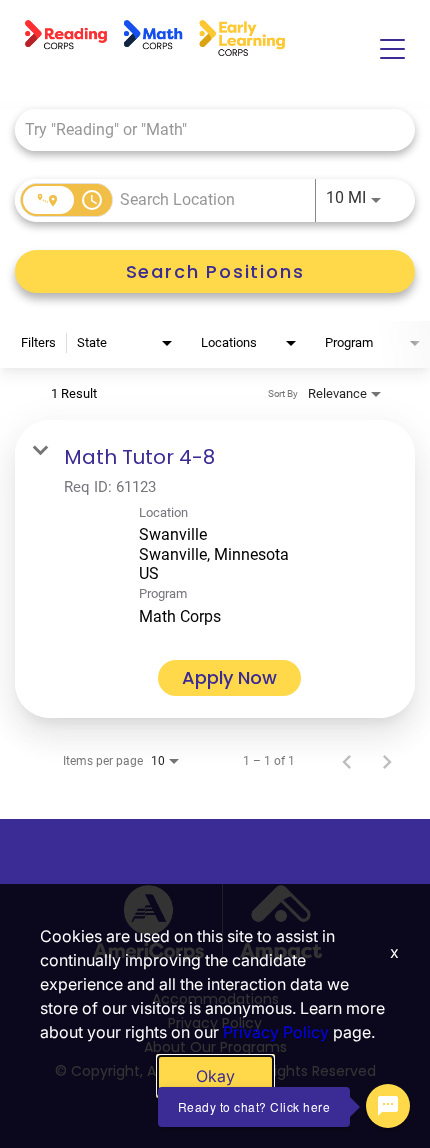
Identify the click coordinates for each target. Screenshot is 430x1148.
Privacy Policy (276, 1032)
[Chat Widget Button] (388, 1106)
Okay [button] (215, 1076)
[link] (215, 569)
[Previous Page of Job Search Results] (347, 761)
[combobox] (205, 129)
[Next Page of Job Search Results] (387, 761)
